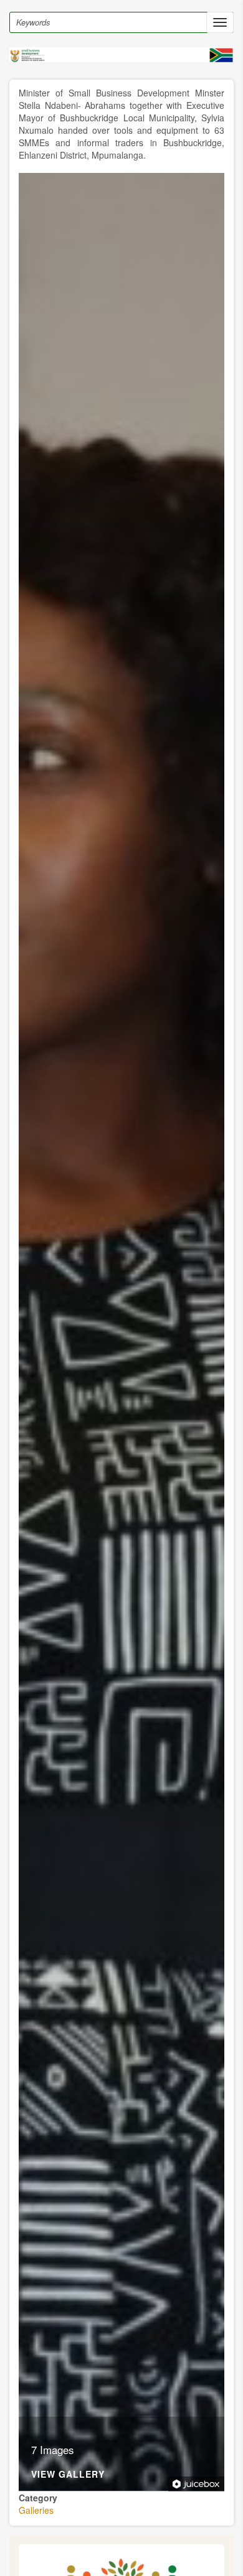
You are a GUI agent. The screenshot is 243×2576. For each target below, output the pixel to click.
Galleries (36, 2510)
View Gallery (68, 2475)
